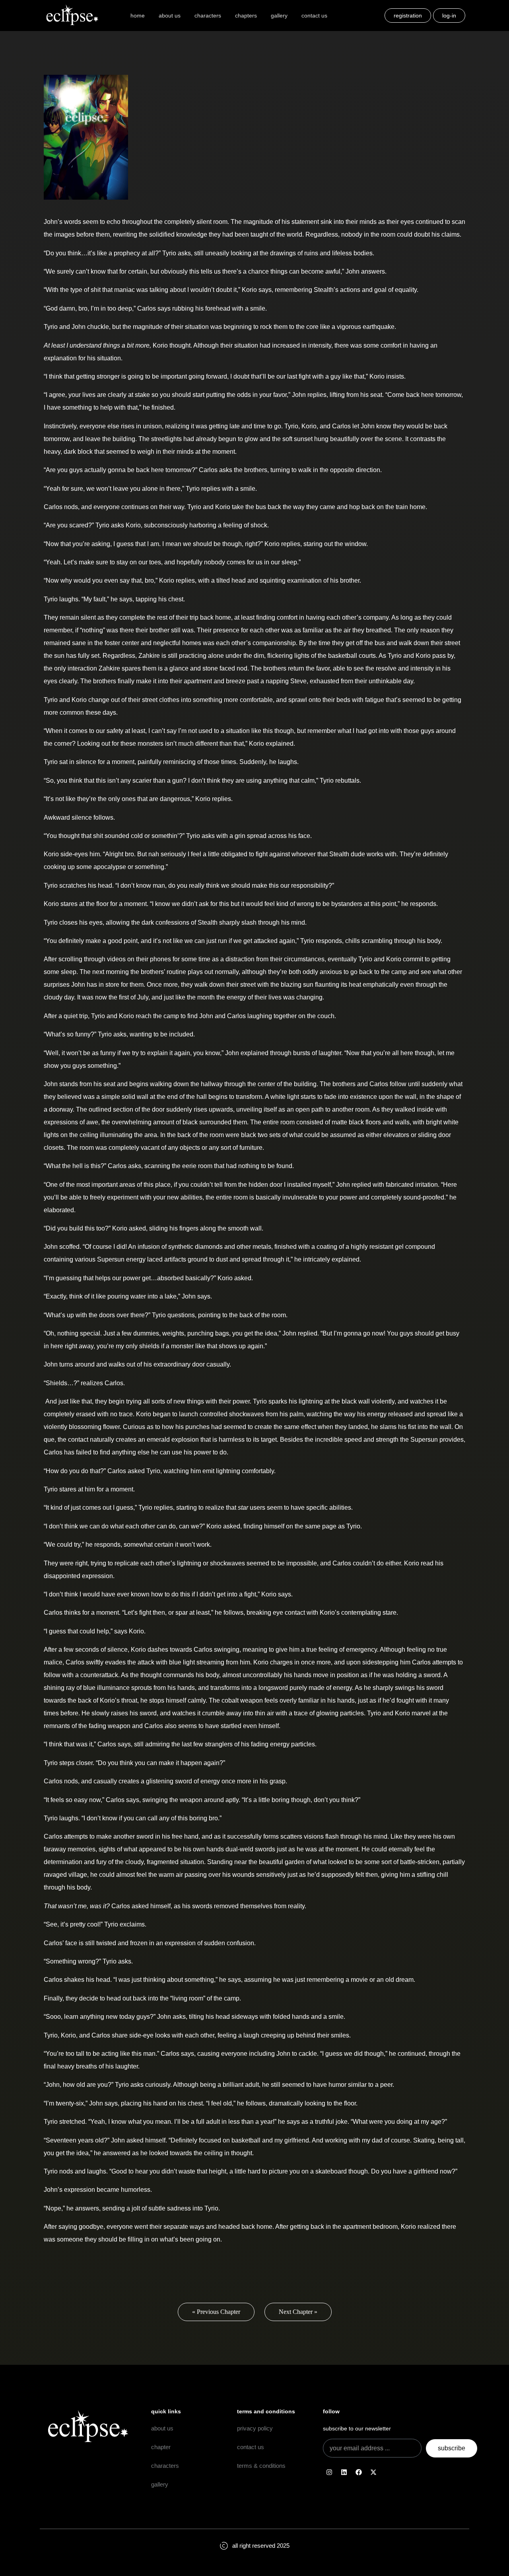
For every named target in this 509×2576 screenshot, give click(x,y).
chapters (246, 16)
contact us (314, 16)
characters (208, 16)
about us (170, 16)
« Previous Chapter (216, 2312)
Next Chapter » (298, 2312)
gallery (279, 16)
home (138, 16)
